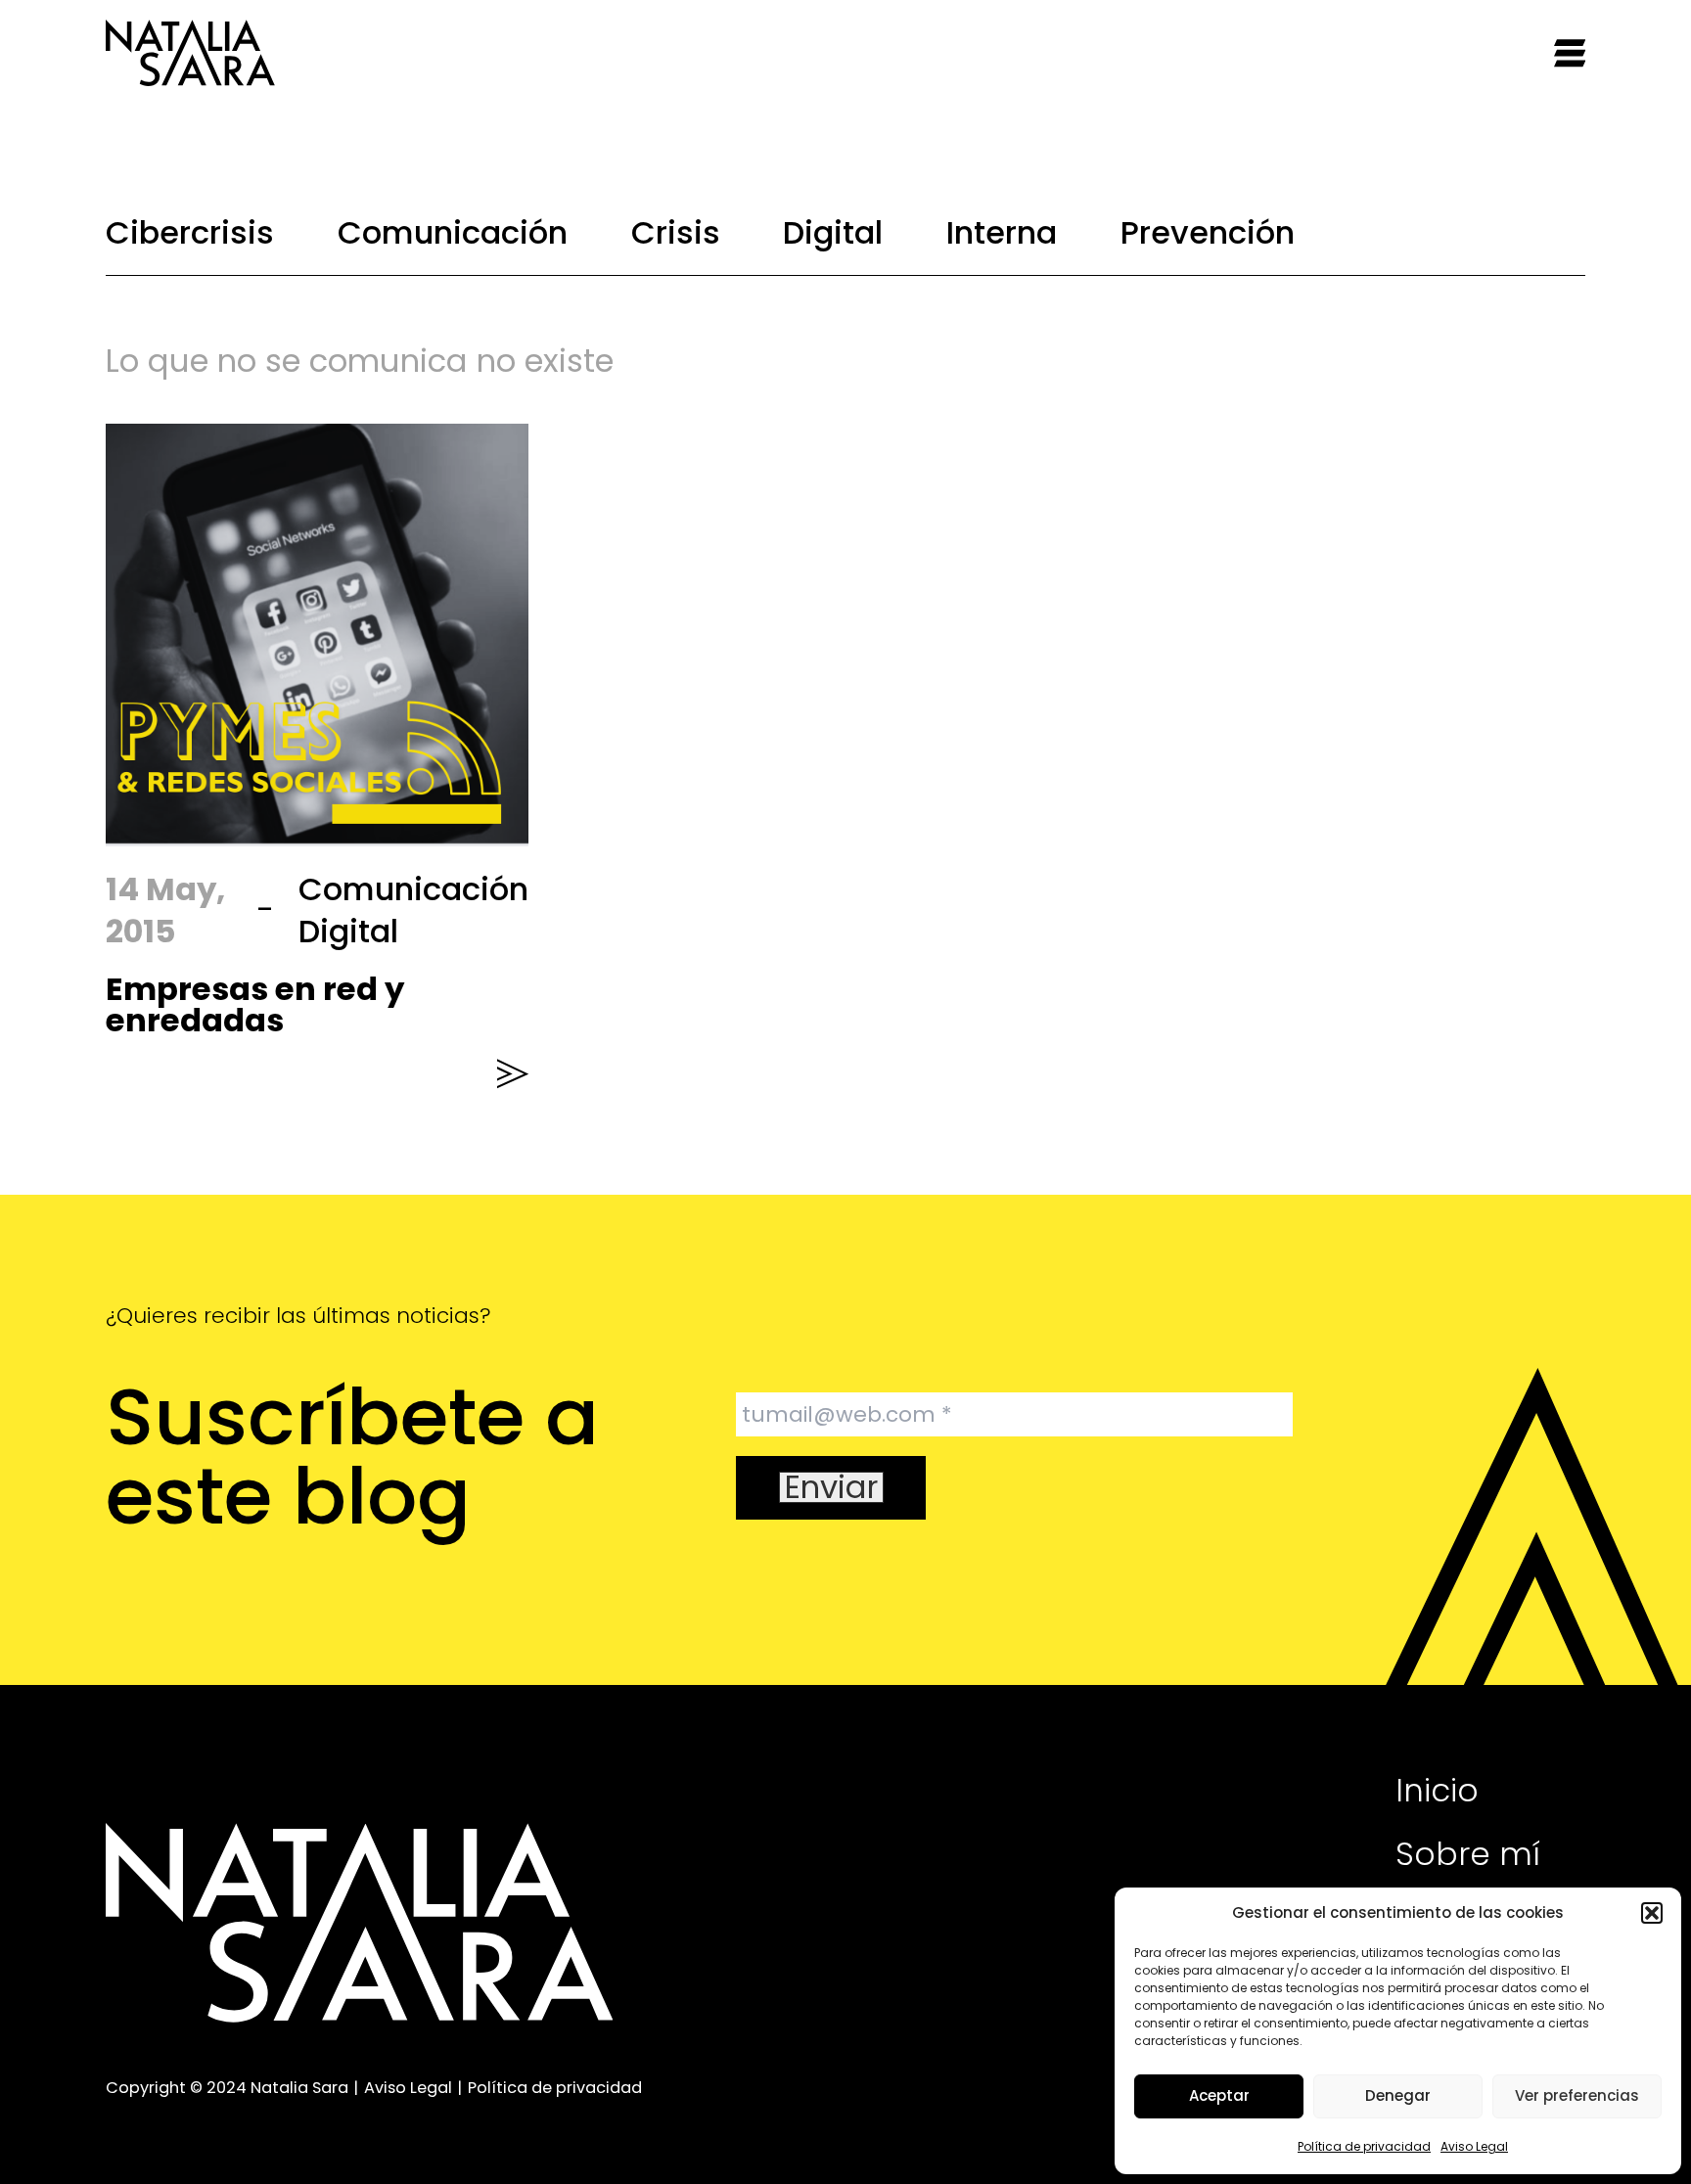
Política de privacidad (1364, 2146)
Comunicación (453, 232)
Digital (833, 232)
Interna (1002, 232)
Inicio (1437, 1790)
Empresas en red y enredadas (255, 1004)
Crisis (676, 232)
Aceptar (1219, 2095)
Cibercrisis (190, 232)
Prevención (1208, 232)
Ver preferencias (1577, 2095)
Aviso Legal (1474, 2146)
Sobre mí (1468, 1854)
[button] (1652, 1913)
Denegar (1398, 2095)
